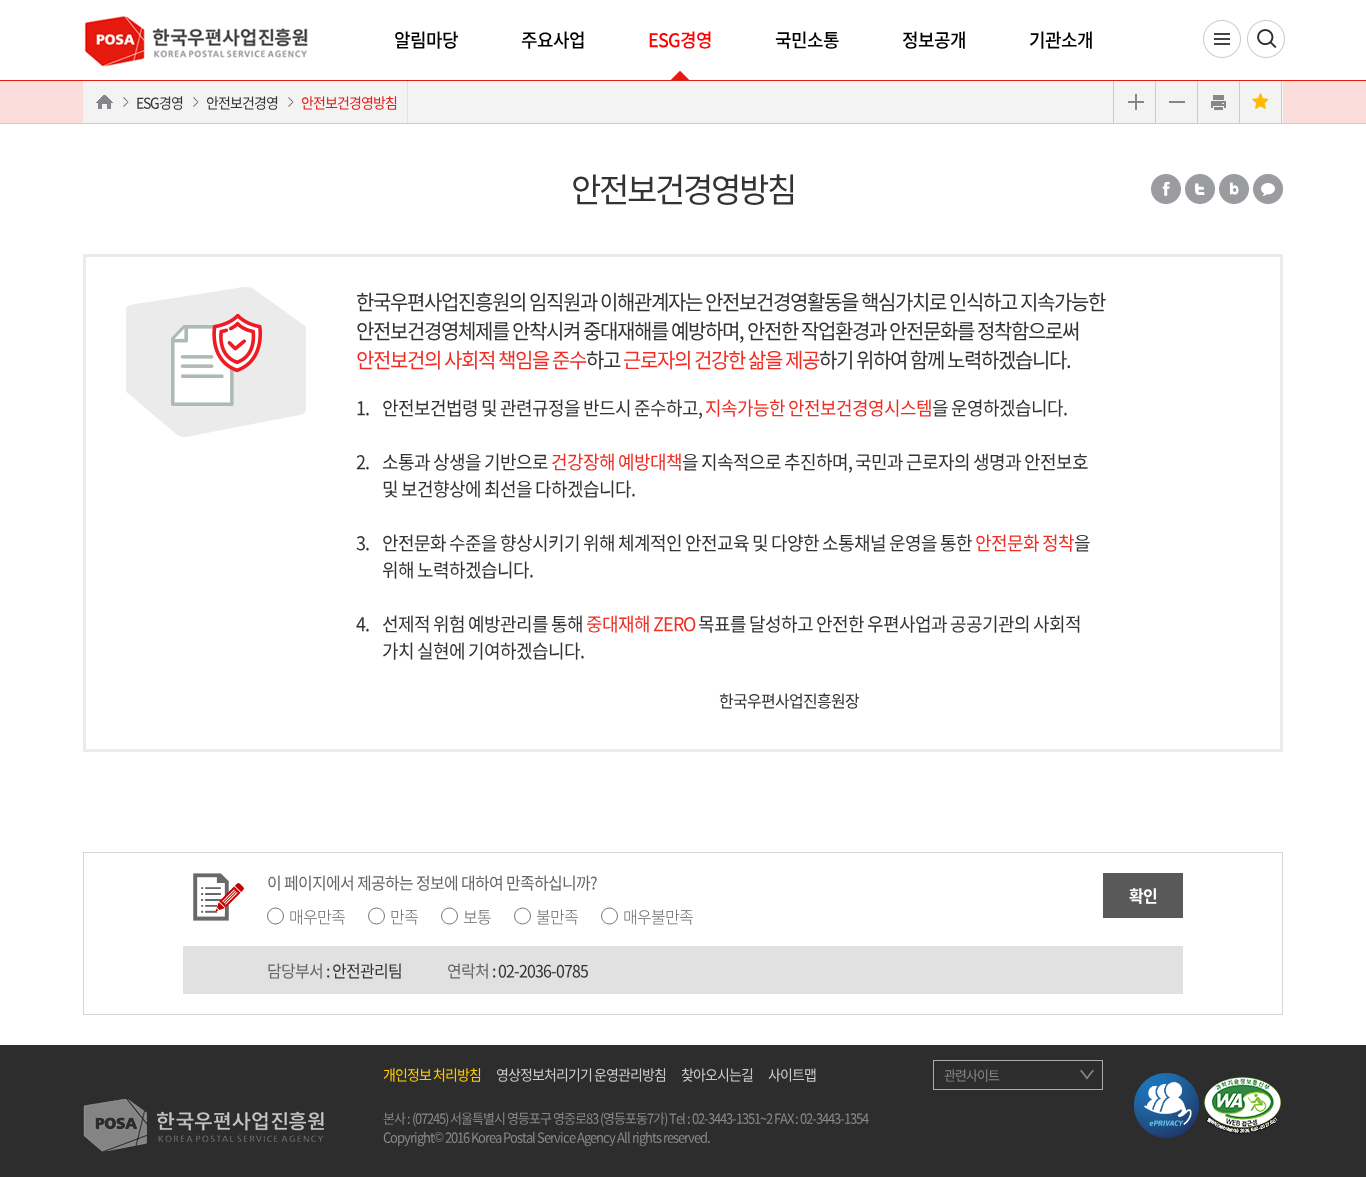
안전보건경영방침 (349, 102)
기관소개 (1061, 39)
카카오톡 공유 (1268, 189)
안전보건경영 (242, 102)
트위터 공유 (1200, 189)
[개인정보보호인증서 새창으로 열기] (1166, 1102)
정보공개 (934, 39)
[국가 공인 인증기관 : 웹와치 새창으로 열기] (1242, 1102)
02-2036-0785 (543, 970)
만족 (404, 916)
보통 (477, 916)
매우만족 (317, 916)
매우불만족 (658, 916)
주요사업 (553, 39)
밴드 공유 (1234, 189)
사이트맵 (792, 1074)
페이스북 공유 (1166, 189)
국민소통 (807, 39)
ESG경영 (680, 39)
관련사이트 (971, 1074)
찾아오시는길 (717, 1074)
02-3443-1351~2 (732, 1117)
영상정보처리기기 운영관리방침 (581, 1074)
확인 (1143, 895)
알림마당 (426, 39)
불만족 (557, 916)
